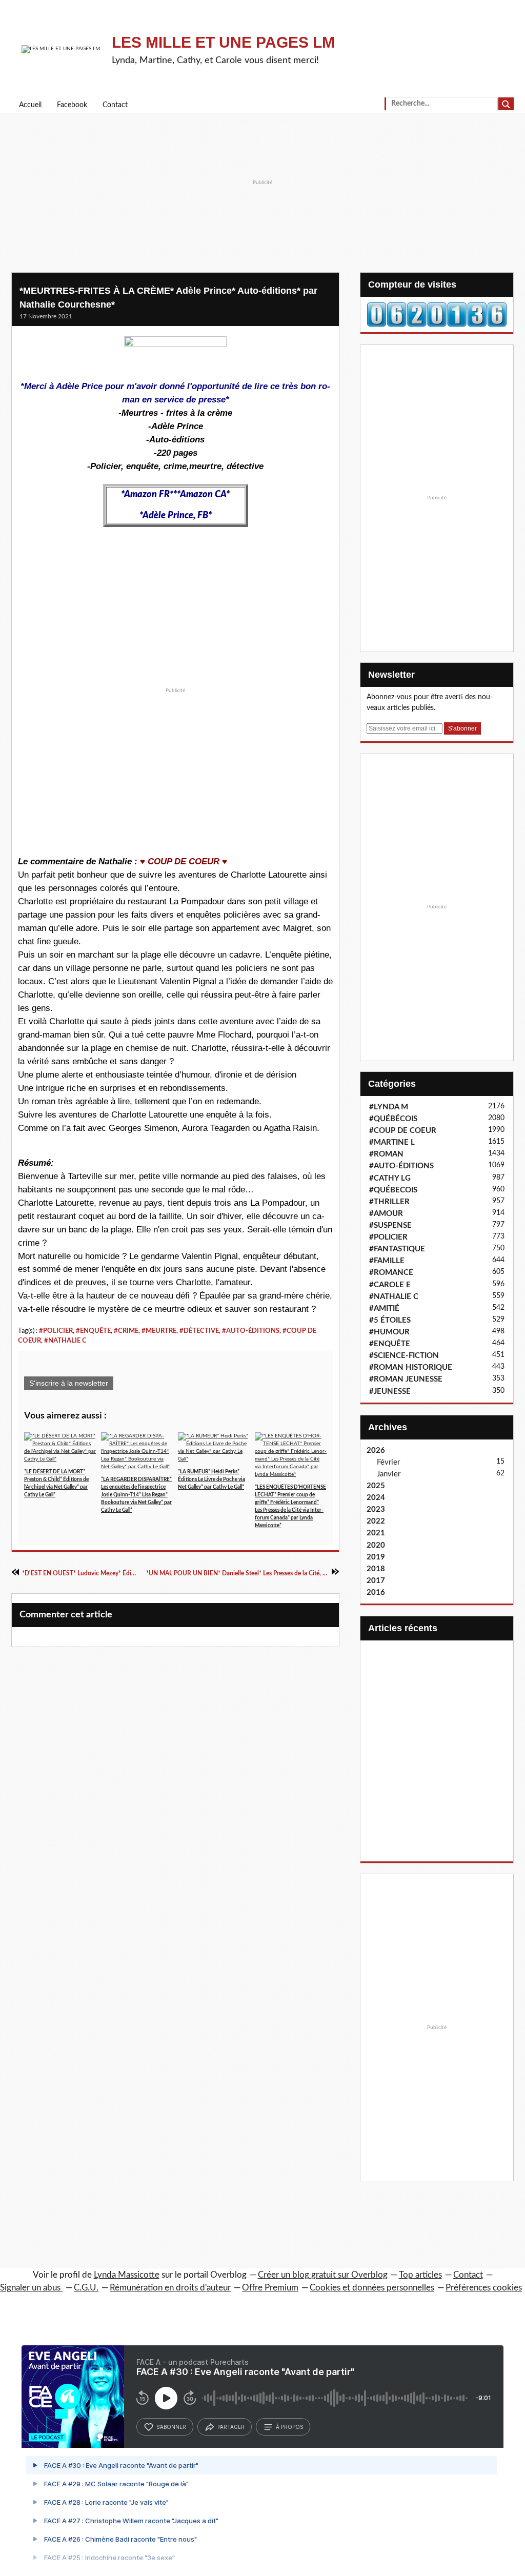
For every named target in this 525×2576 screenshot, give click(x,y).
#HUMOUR (389, 1332)
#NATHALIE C (65, 1341)
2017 (376, 1581)
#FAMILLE (387, 1261)
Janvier (389, 1474)
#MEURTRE (159, 1331)
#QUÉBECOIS (393, 1190)
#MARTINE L (392, 1142)
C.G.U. (86, 2288)
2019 (376, 1557)
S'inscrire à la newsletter (69, 1383)
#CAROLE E (390, 1285)
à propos (289, 2427)
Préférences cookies (484, 2288)
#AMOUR (386, 1214)
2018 (376, 1569)
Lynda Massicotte (127, 2275)
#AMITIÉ (384, 1309)
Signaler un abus (31, 2288)
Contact (115, 105)
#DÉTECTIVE (199, 1331)
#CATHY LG (390, 1178)
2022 (376, 1521)
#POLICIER (56, 1331)
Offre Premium (270, 2288)
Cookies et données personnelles (372, 2288)
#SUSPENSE (390, 1225)
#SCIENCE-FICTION (404, 1356)
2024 (376, 1498)
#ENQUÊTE (93, 1331)
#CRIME (126, 1331)
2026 (376, 1451)
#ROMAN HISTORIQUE (411, 1367)
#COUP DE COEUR (403, 1131)
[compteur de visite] (437, 314)
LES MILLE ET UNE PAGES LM (223, 42)
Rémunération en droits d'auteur (170, 2288)
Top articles (420, 2275)
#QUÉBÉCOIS (393, 1119)
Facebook (72, 105)
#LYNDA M (389, 1107)
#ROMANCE (391, 1273)
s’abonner (171, 2427)
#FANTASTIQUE (397, 1249)
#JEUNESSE (390, 1392)
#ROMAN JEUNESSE (406, 1379)
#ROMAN (386, 1154)
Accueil (30, 105)
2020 (376, 1545)
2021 (376, 1533)
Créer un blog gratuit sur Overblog (323, 2275)
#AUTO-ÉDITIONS (251, 1331)
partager (231, 2427)
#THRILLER (389, 1202)
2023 (376, 1509)
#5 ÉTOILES (390, 1320)
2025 (376, 1486)
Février (388, 1462)
